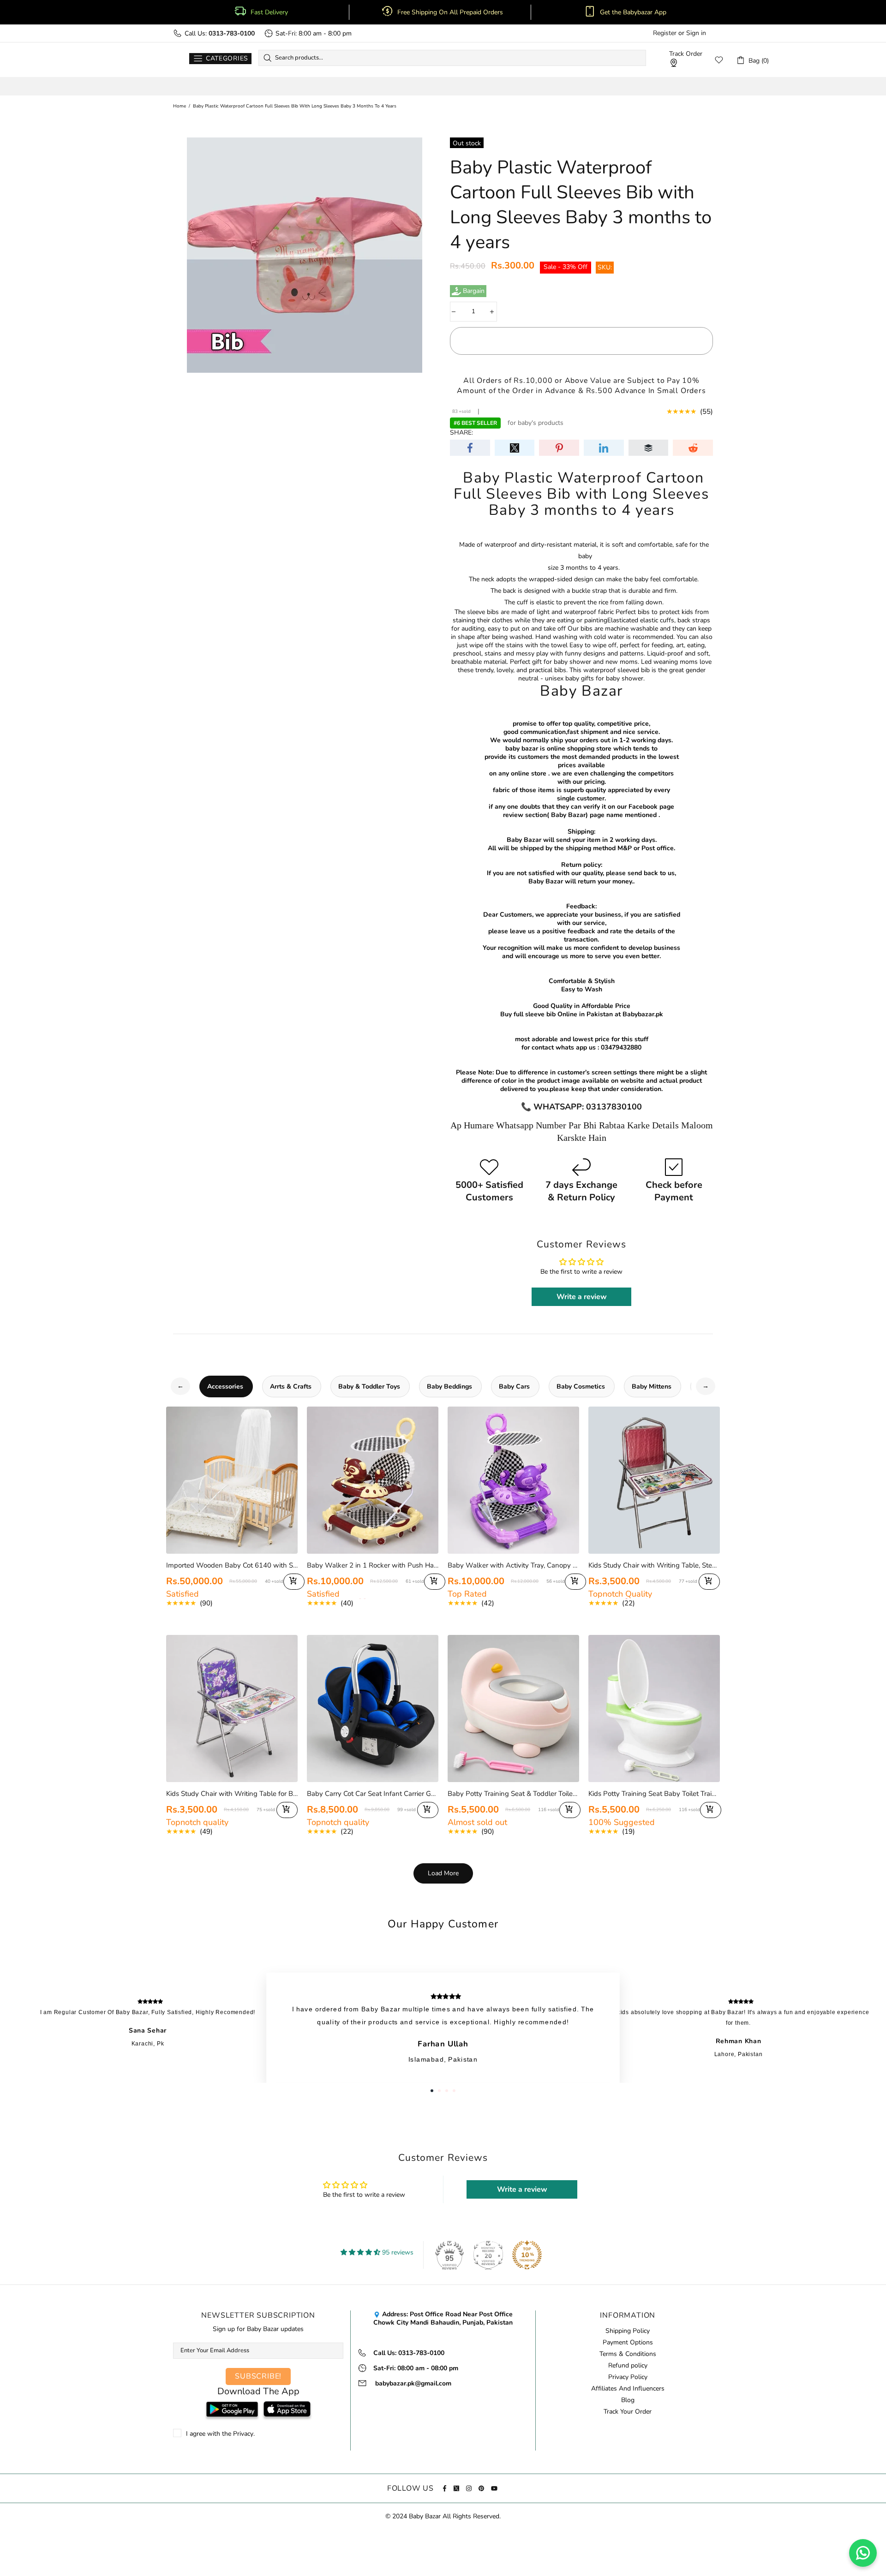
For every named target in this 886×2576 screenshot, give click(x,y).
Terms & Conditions (628, 2354)
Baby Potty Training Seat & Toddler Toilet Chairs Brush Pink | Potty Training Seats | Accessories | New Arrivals (513, 1794)
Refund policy (628, 2366)
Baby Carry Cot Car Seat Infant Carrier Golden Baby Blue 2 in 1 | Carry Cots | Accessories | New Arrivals (373, 1794)
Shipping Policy (628, 2331)
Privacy (243, 2434)
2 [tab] (439, 2091)
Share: (461, 433)
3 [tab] (447, 2091)
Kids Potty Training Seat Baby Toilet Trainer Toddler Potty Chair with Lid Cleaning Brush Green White (654, 1794)
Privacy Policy (628, 2377)
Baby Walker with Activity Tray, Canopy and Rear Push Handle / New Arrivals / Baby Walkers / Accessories (513, 1565)
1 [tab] (432, 2091)
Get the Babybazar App (633, 12)
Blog (628, 2400)
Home (180, 106)
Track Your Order (628, 2412)
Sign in (696, 33)
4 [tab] (454, 2091)
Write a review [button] (582, 1297)
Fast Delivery (269, 12)
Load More (443, 1873)
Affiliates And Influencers (628, 2389)
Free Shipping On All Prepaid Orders (451, 12)
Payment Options (628, 2343)
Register (665, 33)
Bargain (474, 291)
